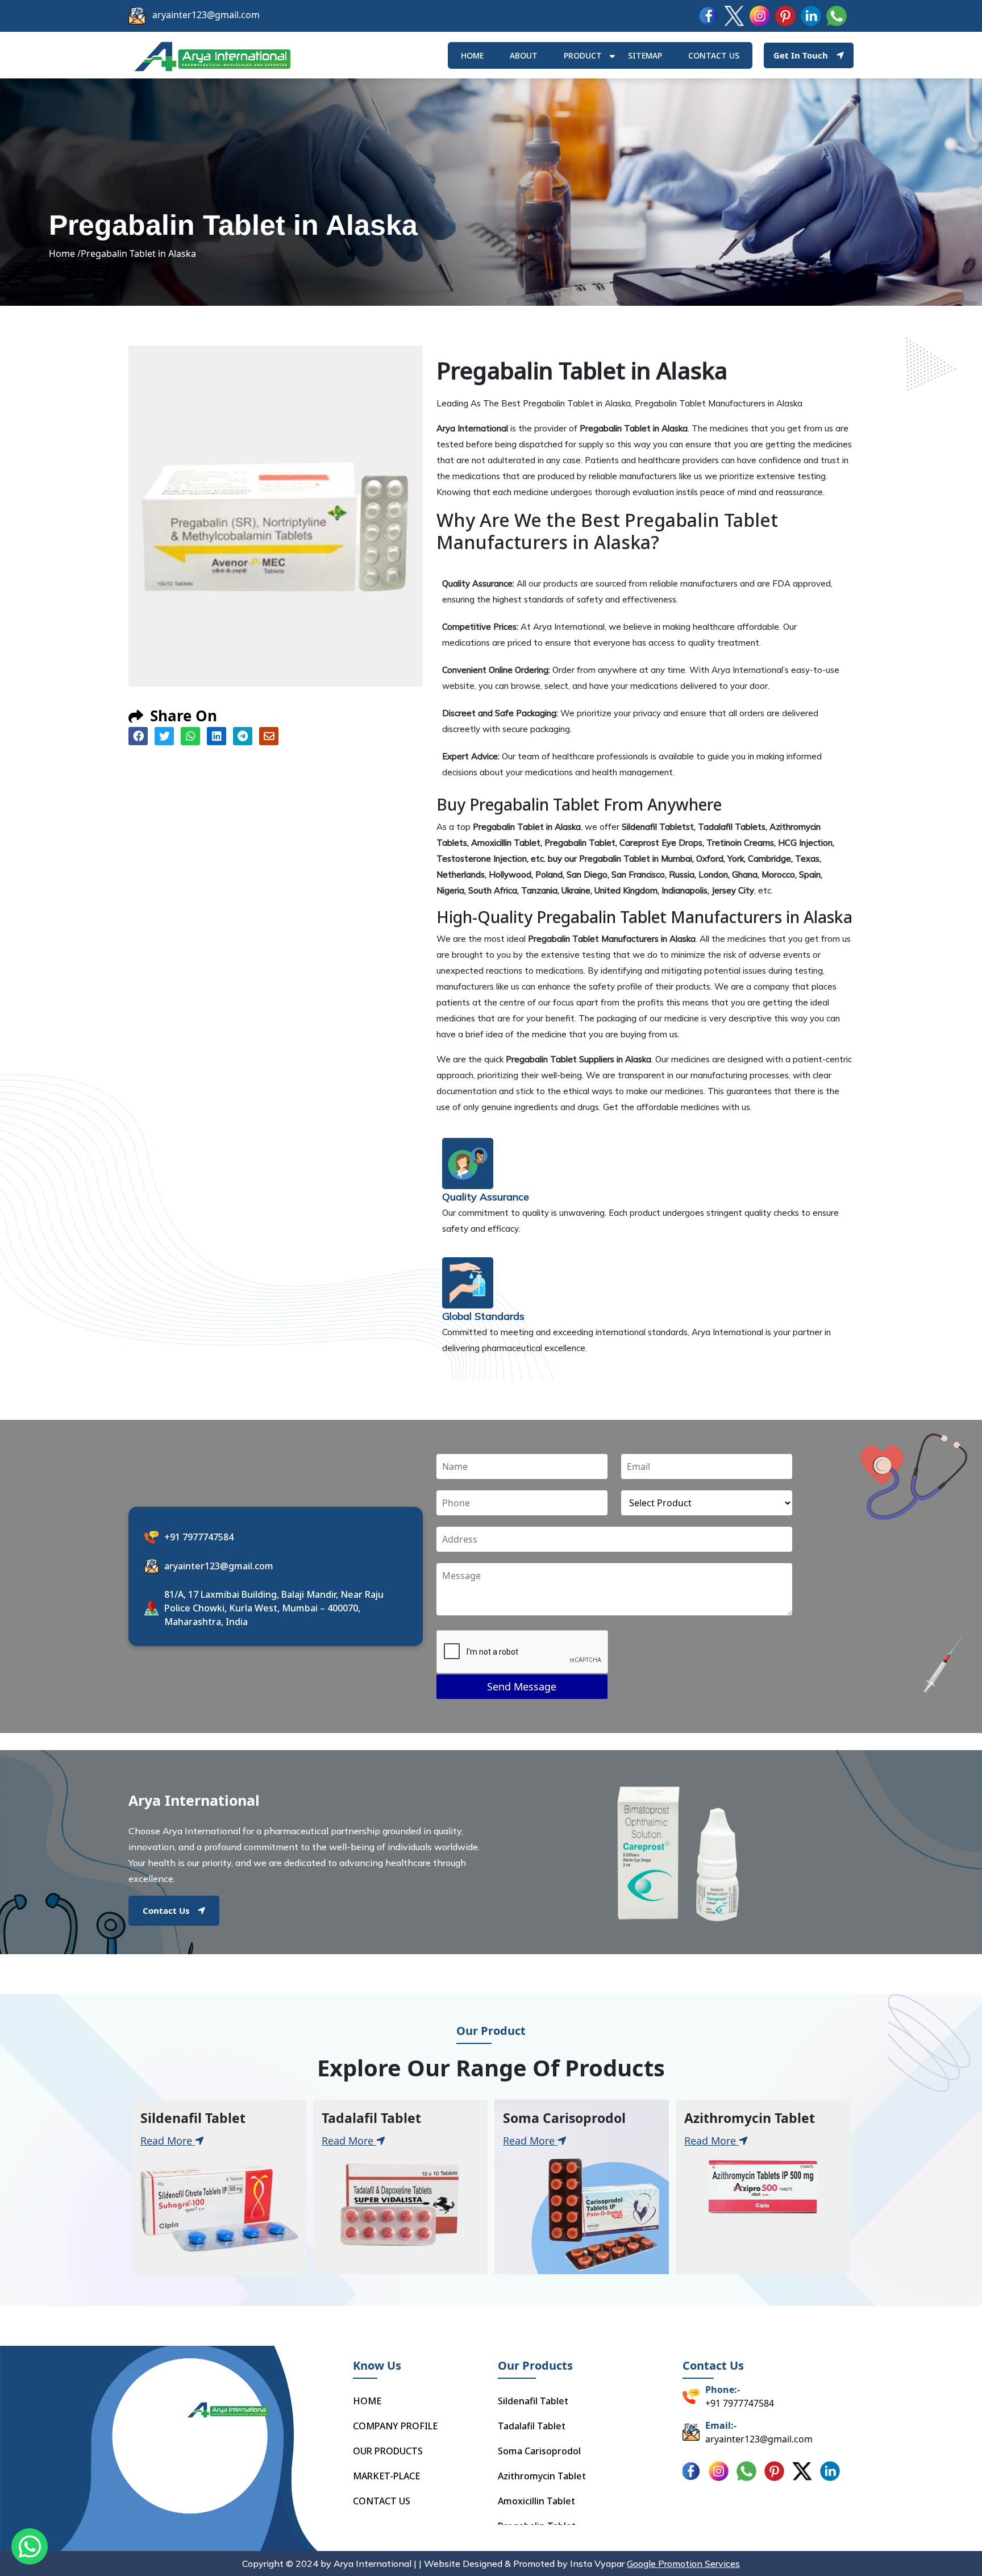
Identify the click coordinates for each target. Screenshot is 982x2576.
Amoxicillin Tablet (536, 2501)
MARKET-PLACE (386, 2476)
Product (583, 55)
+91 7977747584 (199, 1537)
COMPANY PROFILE (395, 2426)
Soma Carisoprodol (539, 2451)
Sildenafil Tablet (533, 2401)
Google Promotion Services (683, 2563)
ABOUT (524, 55)
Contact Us (166, 1910)
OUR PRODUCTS (388, 2451)
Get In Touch (801, 55)
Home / (65, 254)
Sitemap (645, 55)
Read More (168, 2141)
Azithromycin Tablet (542, 2476)
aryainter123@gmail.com (206, 15)
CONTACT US (382, 2501)
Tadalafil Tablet (532, 2426)
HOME (472, 55)
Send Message (522, 1686)
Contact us (714, 55)
